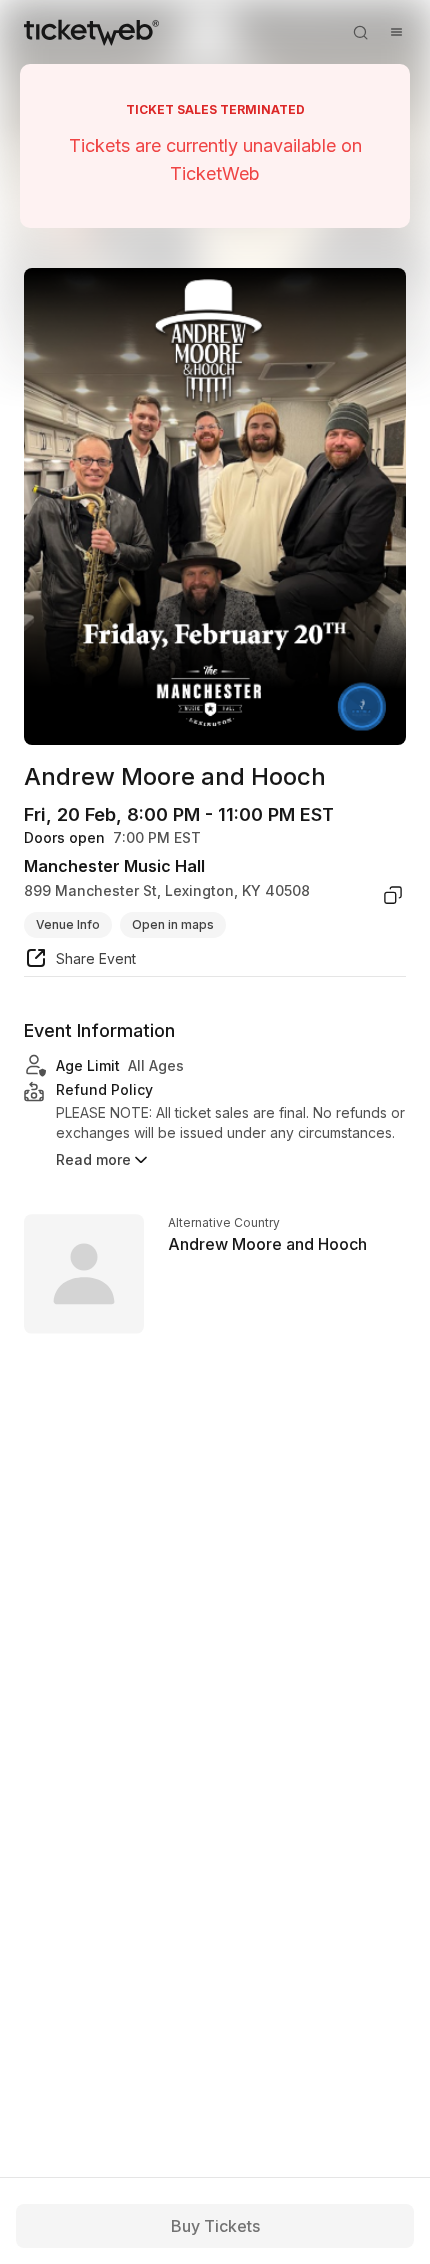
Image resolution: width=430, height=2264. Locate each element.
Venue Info (68, 924)
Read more (93, 1159)
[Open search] (360, 32)
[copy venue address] (393, 895)
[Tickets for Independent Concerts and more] (91, 32)
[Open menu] (396, 32)
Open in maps (173, 924)
